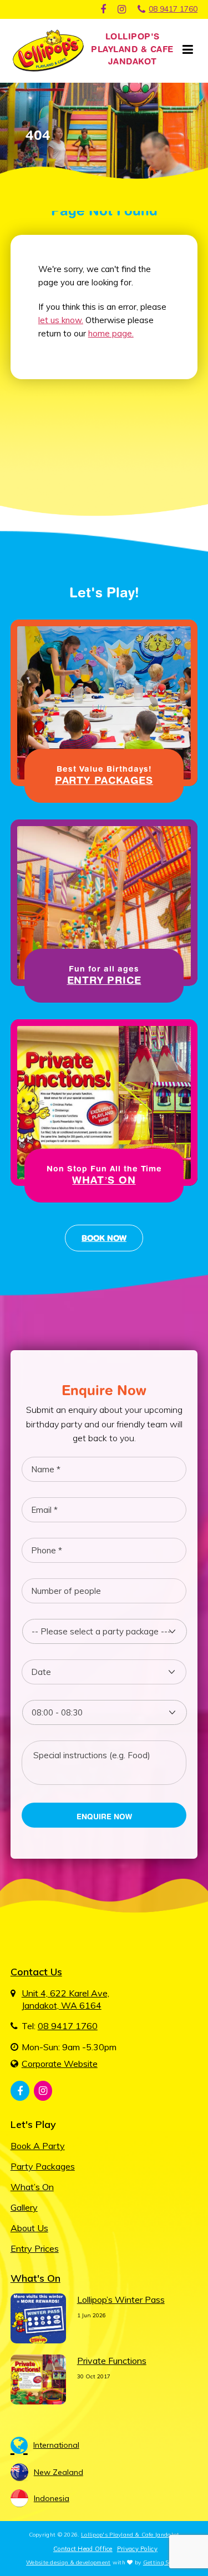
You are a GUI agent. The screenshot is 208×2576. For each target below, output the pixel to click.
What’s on (32, 2187)
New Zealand (59, 2472)
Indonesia (52, 2498)
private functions (112, 2361)
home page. (111, 333)
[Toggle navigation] (187, 50)
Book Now (104, 1238)
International (56, 2445)
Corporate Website (60, 2064)
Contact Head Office (83, 2549)
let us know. (61, 320)
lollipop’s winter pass (121, 2300)
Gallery (24, 2207)
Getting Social (163, 2562)
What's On (35, 2278)
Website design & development (68, 2562)
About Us (29, 2228)
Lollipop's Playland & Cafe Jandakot (130, 2535)
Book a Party (38, 2146)
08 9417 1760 (173, 9)
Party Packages (43, 2166)
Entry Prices (35, 2248)
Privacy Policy (137, 2549)
